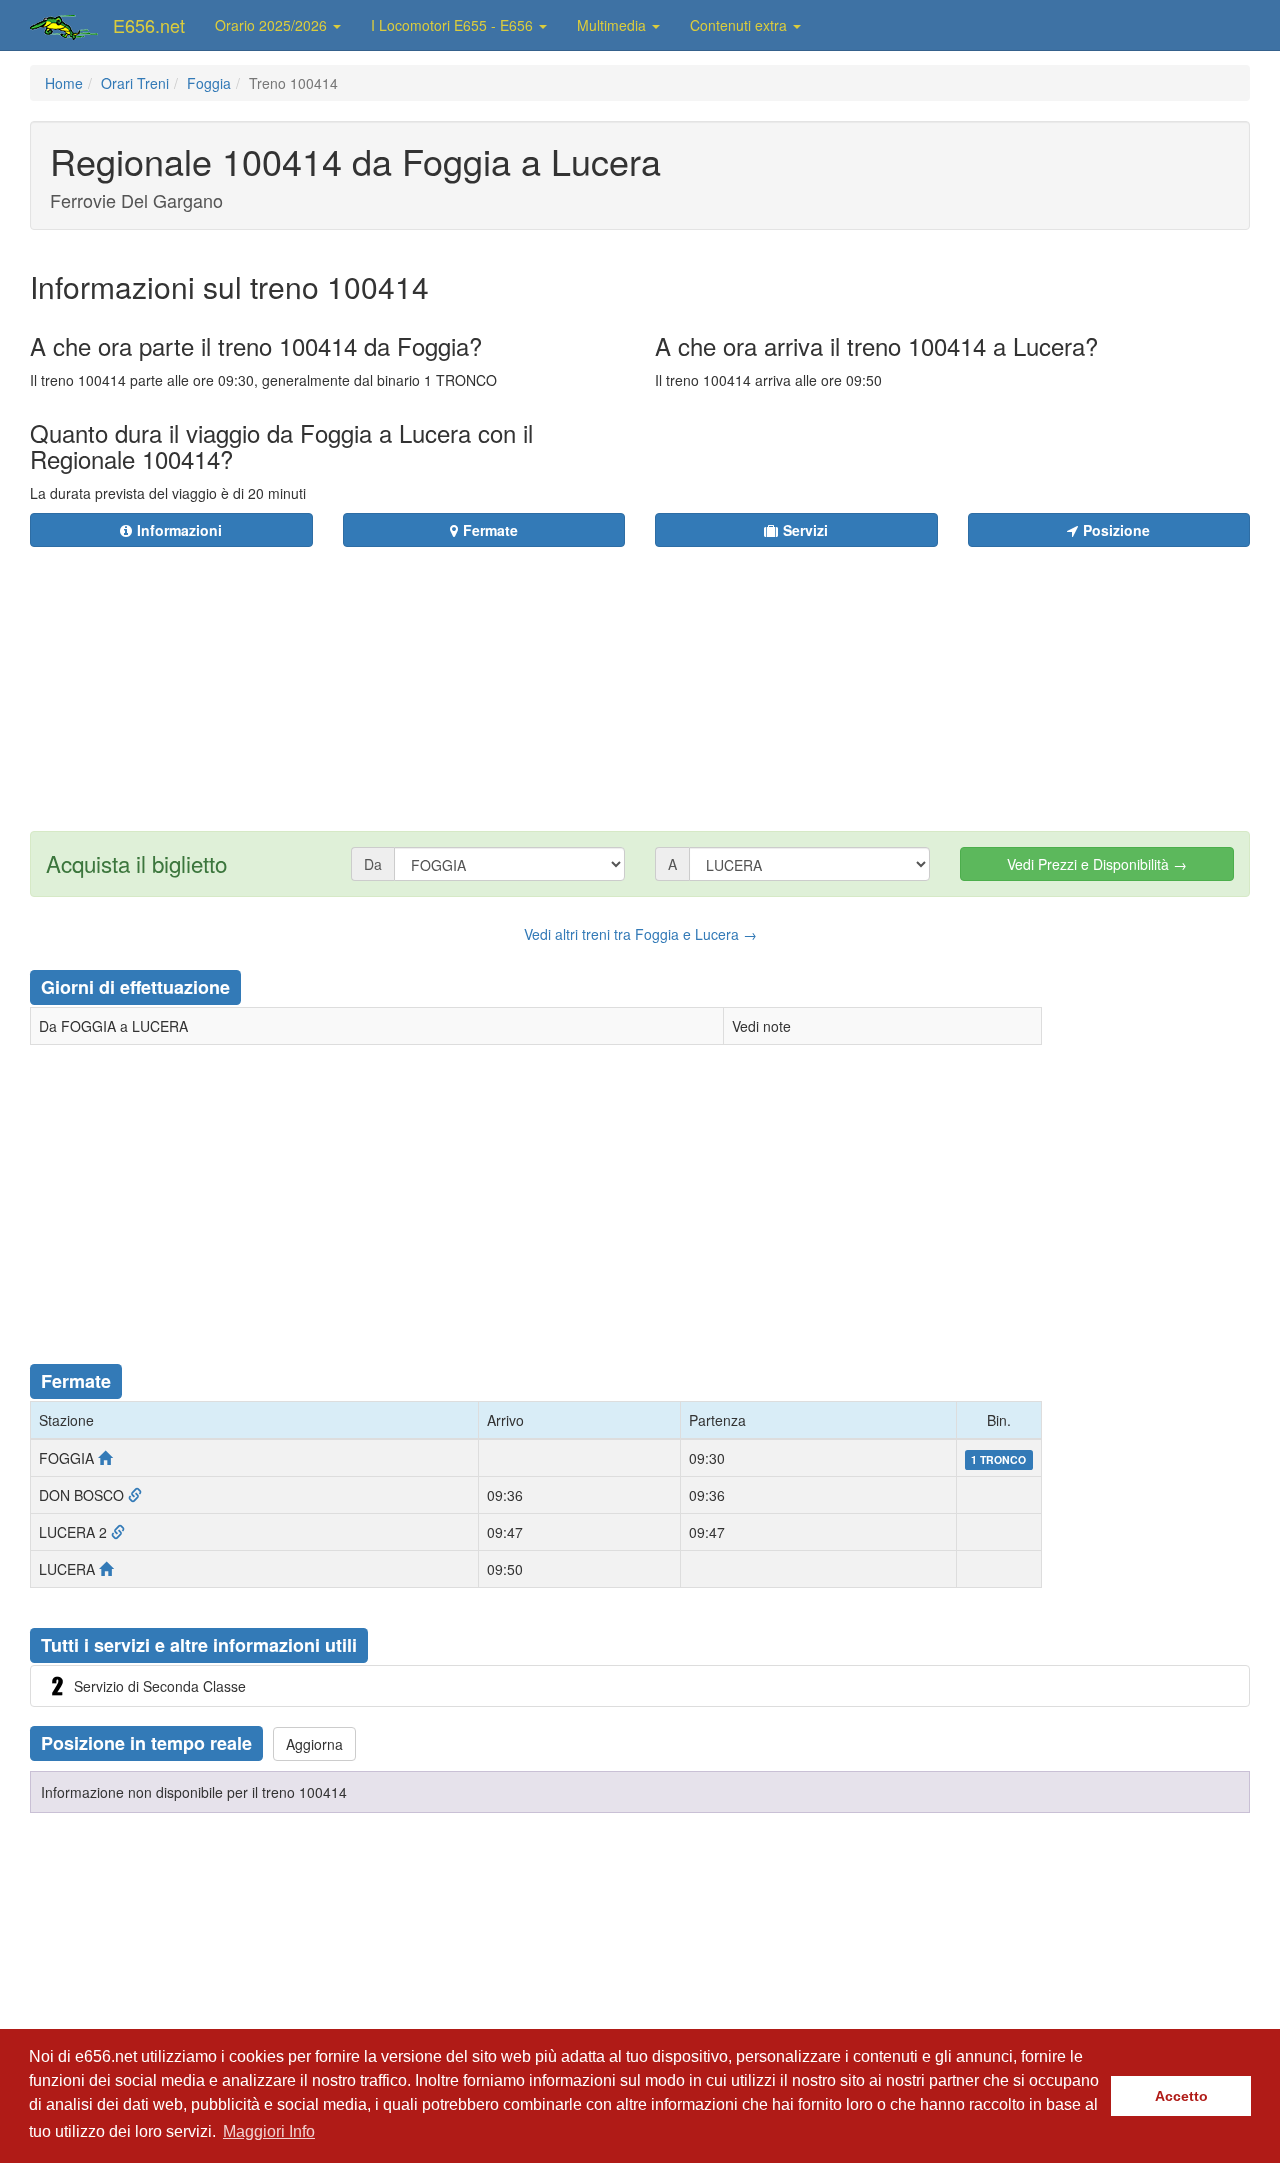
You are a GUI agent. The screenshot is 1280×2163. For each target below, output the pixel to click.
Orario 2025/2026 (273, 25)
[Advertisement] (761, 677)
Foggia (209, 83)
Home (64, 83)
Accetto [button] (1181, 2096)
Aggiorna (314, 1744)
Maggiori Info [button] (269, 2131)
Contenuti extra (740, 25)
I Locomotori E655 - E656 (454, 25)
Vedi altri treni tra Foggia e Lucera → (640, 934)
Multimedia (613, 25)
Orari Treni (135, 83)
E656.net (149, 25)
